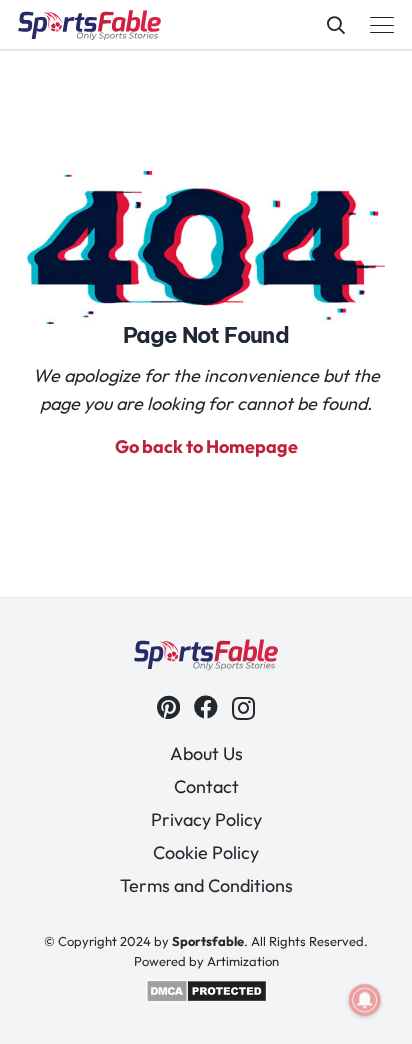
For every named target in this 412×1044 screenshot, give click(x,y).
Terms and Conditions (206, 885)
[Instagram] (243, 708)
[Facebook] (206, 707)
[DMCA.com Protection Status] (206, 998)
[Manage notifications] (365, 1000)
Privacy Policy (206, 819)
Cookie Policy (206, 852)
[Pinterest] (168, 707)
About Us (206, 753)
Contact (206, 786)
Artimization (243, 961)
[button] (336, 25)
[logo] (89, 25)
